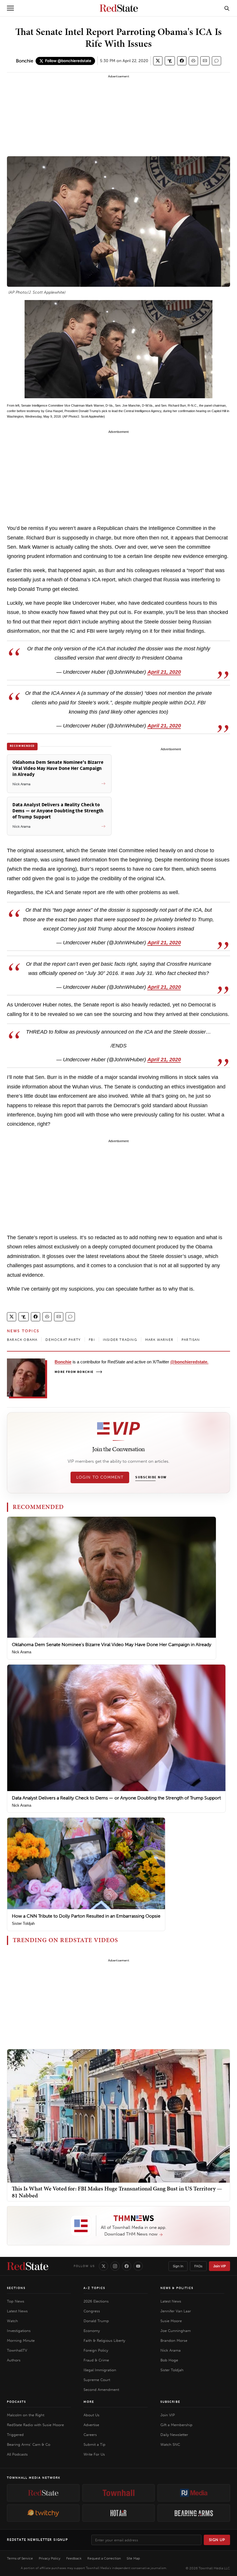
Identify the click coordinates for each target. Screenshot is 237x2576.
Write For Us (94, 2454)
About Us (91, 2415)
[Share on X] (158, 61)
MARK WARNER (159, 1340)
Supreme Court (97, 2380)
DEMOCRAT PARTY (63, 1340)
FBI (92, 1340)
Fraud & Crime (96, 2360)
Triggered (15, 2435)
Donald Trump (96, 2321)
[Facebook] (127, 2266)
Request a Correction (104, 2558)
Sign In (178, 2266)
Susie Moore (171, 2321)
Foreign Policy (96, 2350)
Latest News (17, 2311)
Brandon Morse (174, 2340)
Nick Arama (22, 1652)
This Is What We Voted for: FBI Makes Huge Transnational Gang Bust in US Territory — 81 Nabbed (117, 2192)
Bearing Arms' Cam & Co (29, 2444)
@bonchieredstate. (189, 1362)
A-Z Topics (94, 2288)
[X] (103, 2266)
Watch (12, 2321)
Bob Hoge (169, 2360)
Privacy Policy (50, 2558)
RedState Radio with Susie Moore (35, 2425)
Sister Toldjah (23, 1923)
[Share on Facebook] (182, 61)
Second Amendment (101, 2390)
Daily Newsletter (174, 2435)
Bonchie (25, 61)
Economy (92, 2331)
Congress (92, 2311)
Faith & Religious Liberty (104, 2340)
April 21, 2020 (164, 672)
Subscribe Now (151, 1477)
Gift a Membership (176, 2425)
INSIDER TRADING (120, 1340)
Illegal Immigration (100, 2370)
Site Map (133, 2558)
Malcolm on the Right (26, 2415)
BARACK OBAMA (22, 1340)
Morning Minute (21, 2340)
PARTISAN (191, 1340)
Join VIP (220, 2266)
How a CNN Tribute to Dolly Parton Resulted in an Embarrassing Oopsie (86, 1916)
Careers (90, 2435)
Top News (16, 2301)
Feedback (74, 2558)
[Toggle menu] (10, 8)
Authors (14, 2360)
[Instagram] (115, 2266)
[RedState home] (28, 2266)
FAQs (198, 2266)
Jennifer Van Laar (176, 2311)
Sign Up (217, 2540)
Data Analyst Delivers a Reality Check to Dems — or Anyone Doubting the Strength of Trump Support (116, 1798)
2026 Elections (96, 2301)
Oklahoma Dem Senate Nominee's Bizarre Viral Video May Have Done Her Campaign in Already (112, 1645)
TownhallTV (17, 2350)
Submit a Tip (95, 2444)
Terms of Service (20, 2558)
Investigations (19, 2331)
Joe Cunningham (176, 2331)
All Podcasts (17, 2454)
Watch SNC (170, 2444)
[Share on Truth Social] (170, 61)
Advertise (91, 2425)
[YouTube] (138, 2266)
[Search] (227, 8)
